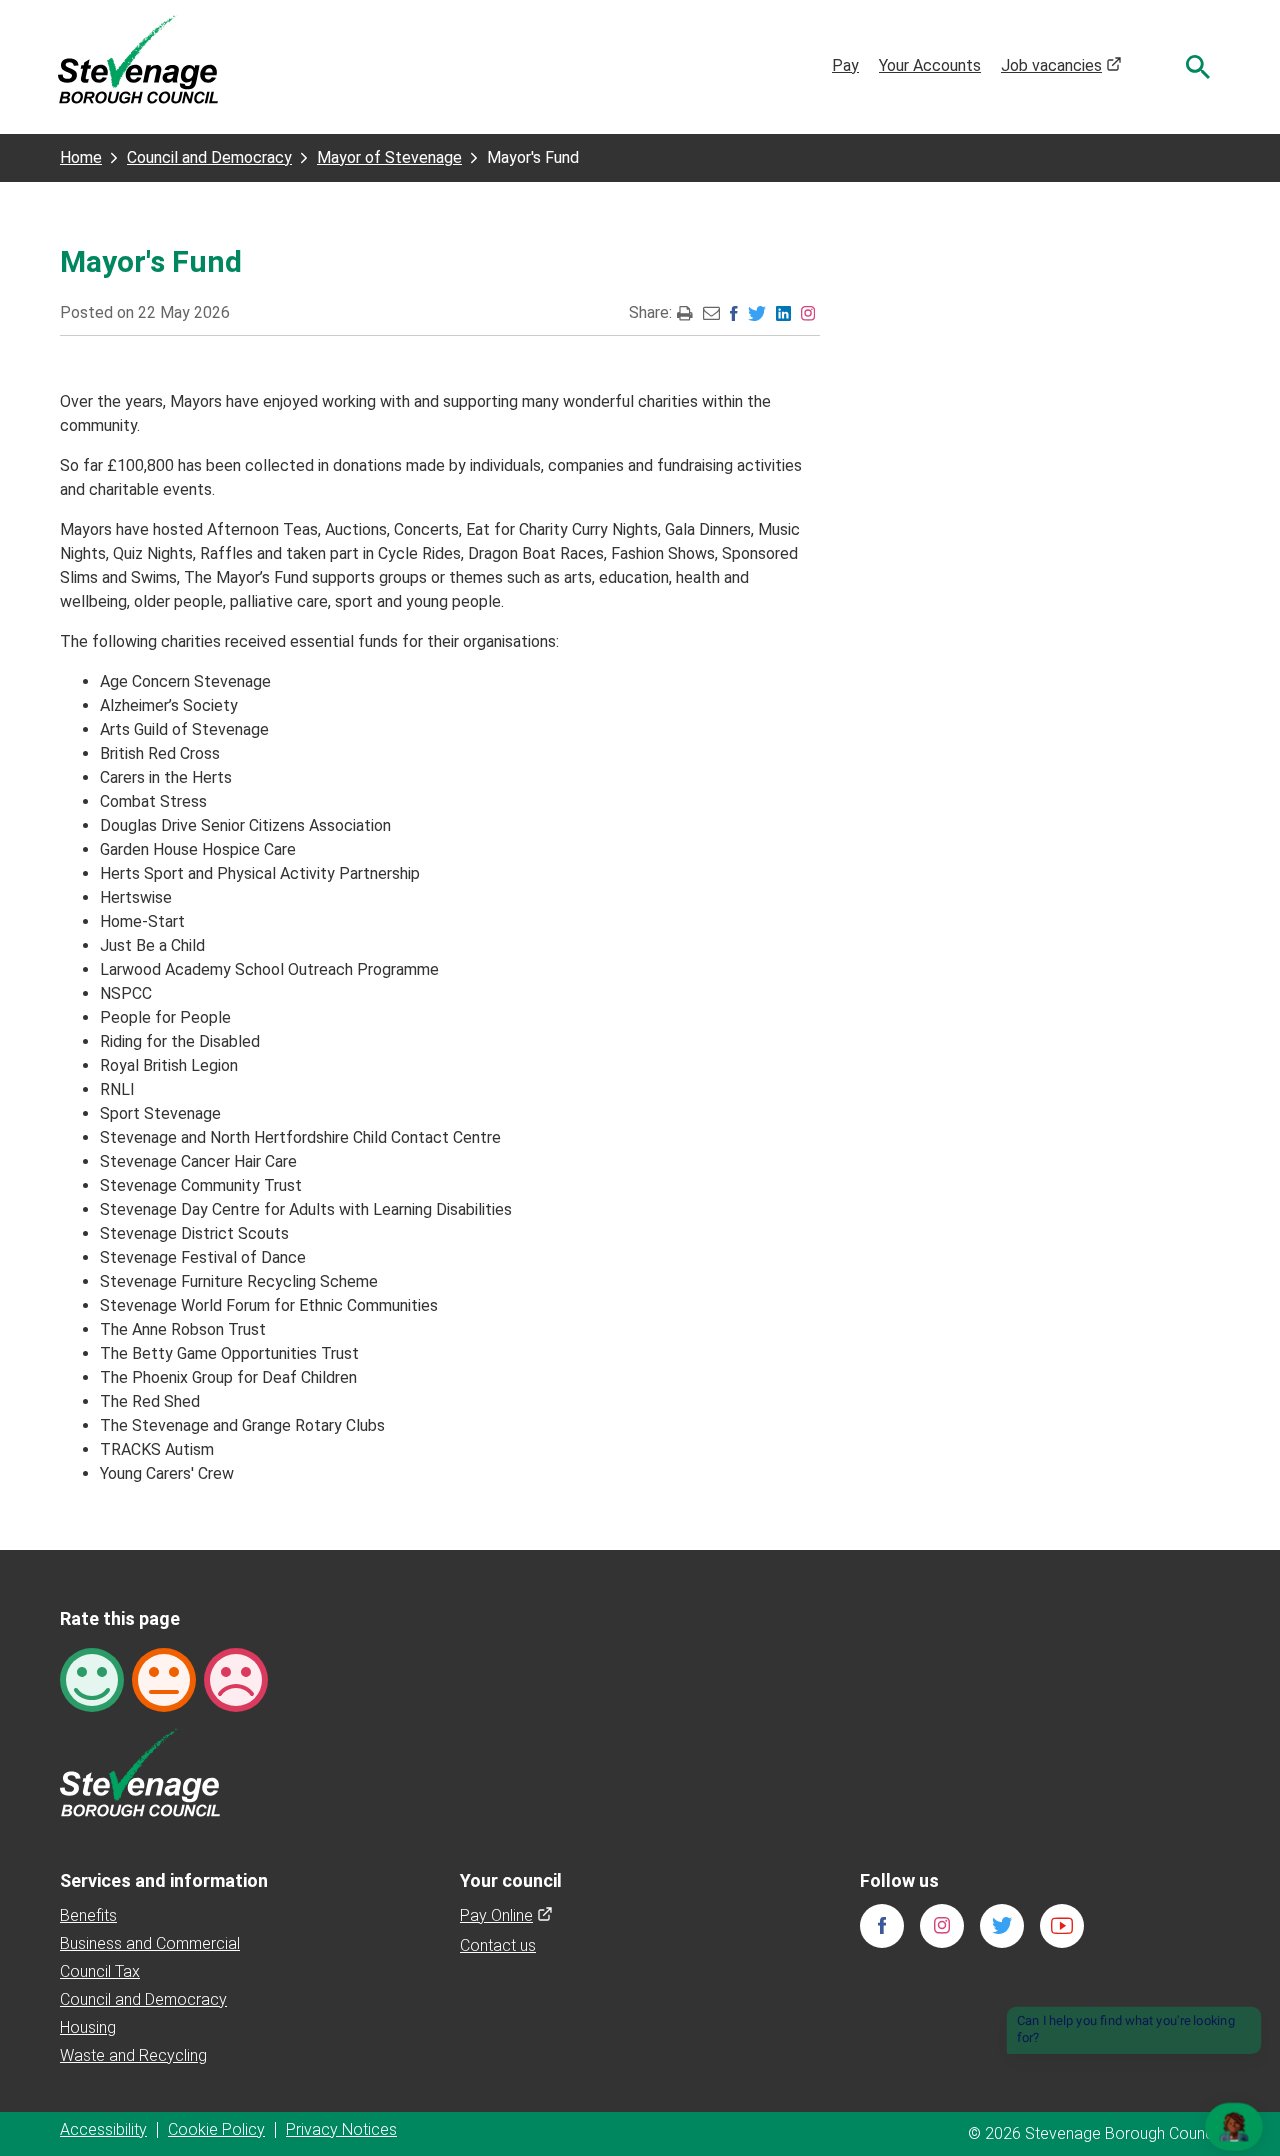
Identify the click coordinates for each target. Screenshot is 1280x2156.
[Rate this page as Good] (92, 1678)
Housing (88, 2027)
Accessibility (103, 2129)
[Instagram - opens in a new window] (808, 312)
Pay (845, 65)
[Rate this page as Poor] (236, 1678)
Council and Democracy (209, 157)
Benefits (88, 1915)
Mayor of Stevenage (389, 157)
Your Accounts (930, 65)
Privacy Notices (341, 2129)
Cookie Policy (216, 2129)
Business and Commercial (150, 1943)
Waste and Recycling (133, 2055)
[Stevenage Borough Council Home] (140, 1771)
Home (81, 157)
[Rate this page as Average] (164, 1678)
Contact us (498, 1945)
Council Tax (100, 1971)
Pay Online (506, 1915)
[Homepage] (138, 58)
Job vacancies (1061, 65)
